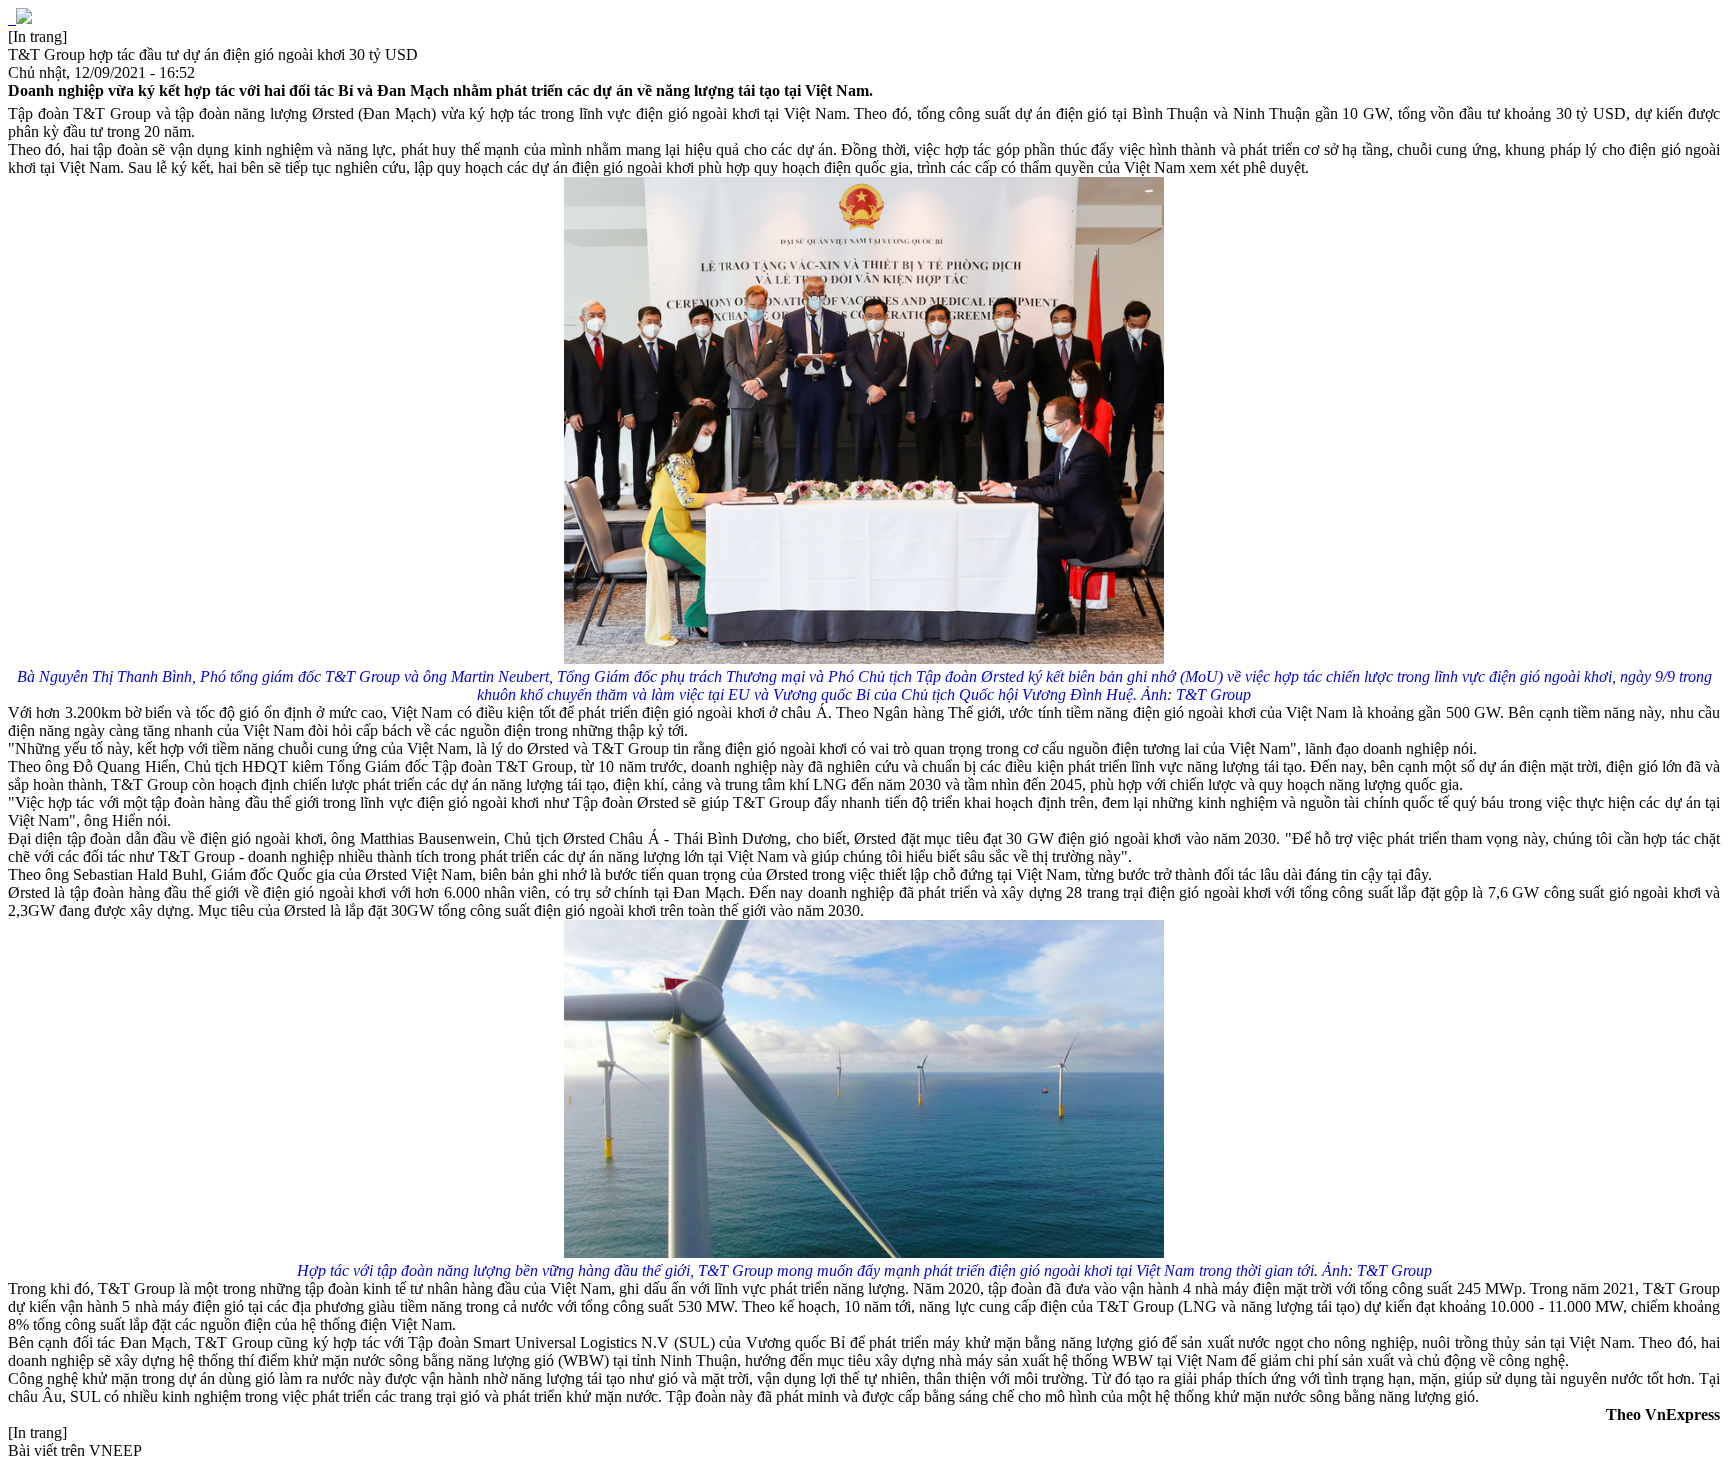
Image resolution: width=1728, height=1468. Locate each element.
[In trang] (37, 36)
